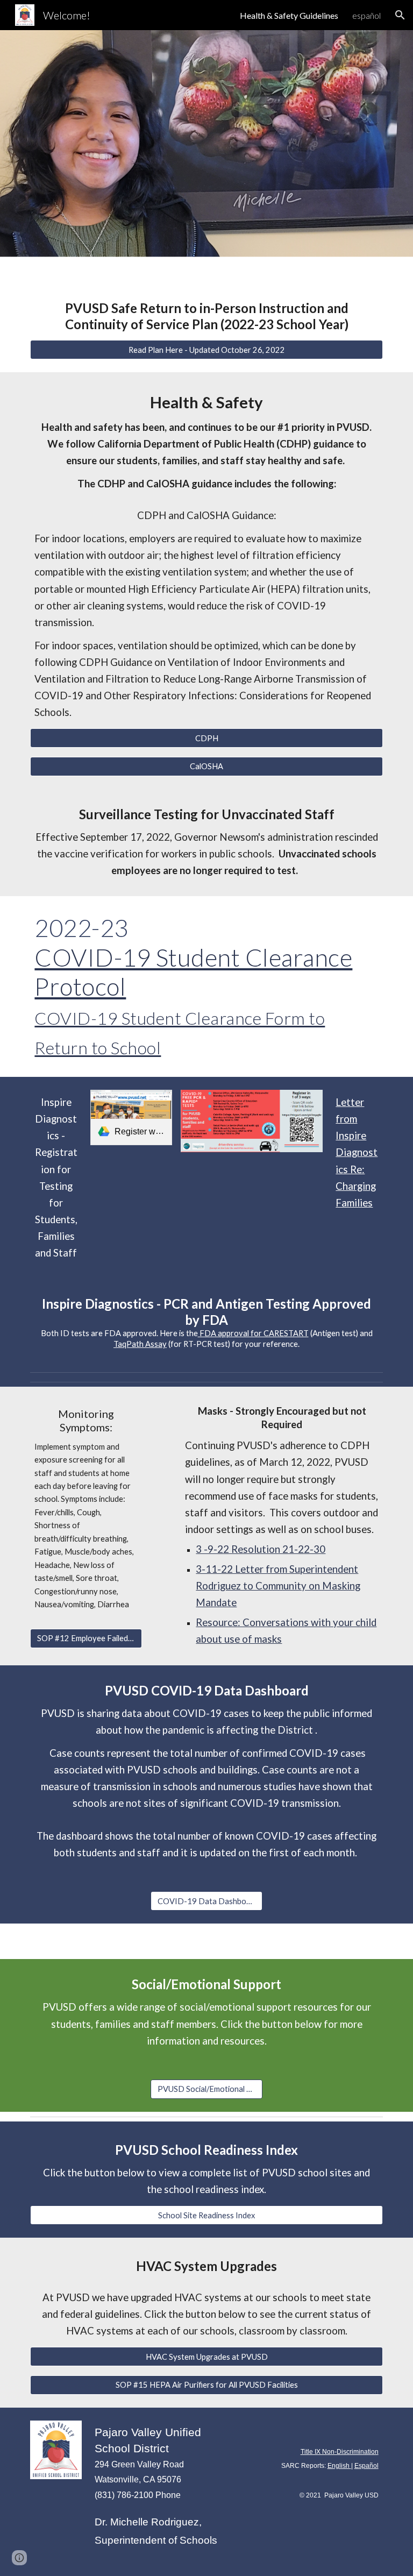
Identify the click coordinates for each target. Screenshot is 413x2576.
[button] (400, 15)
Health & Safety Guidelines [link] (289, 15)
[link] (131, 1117)
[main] (206, 316)
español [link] (366, 15)
